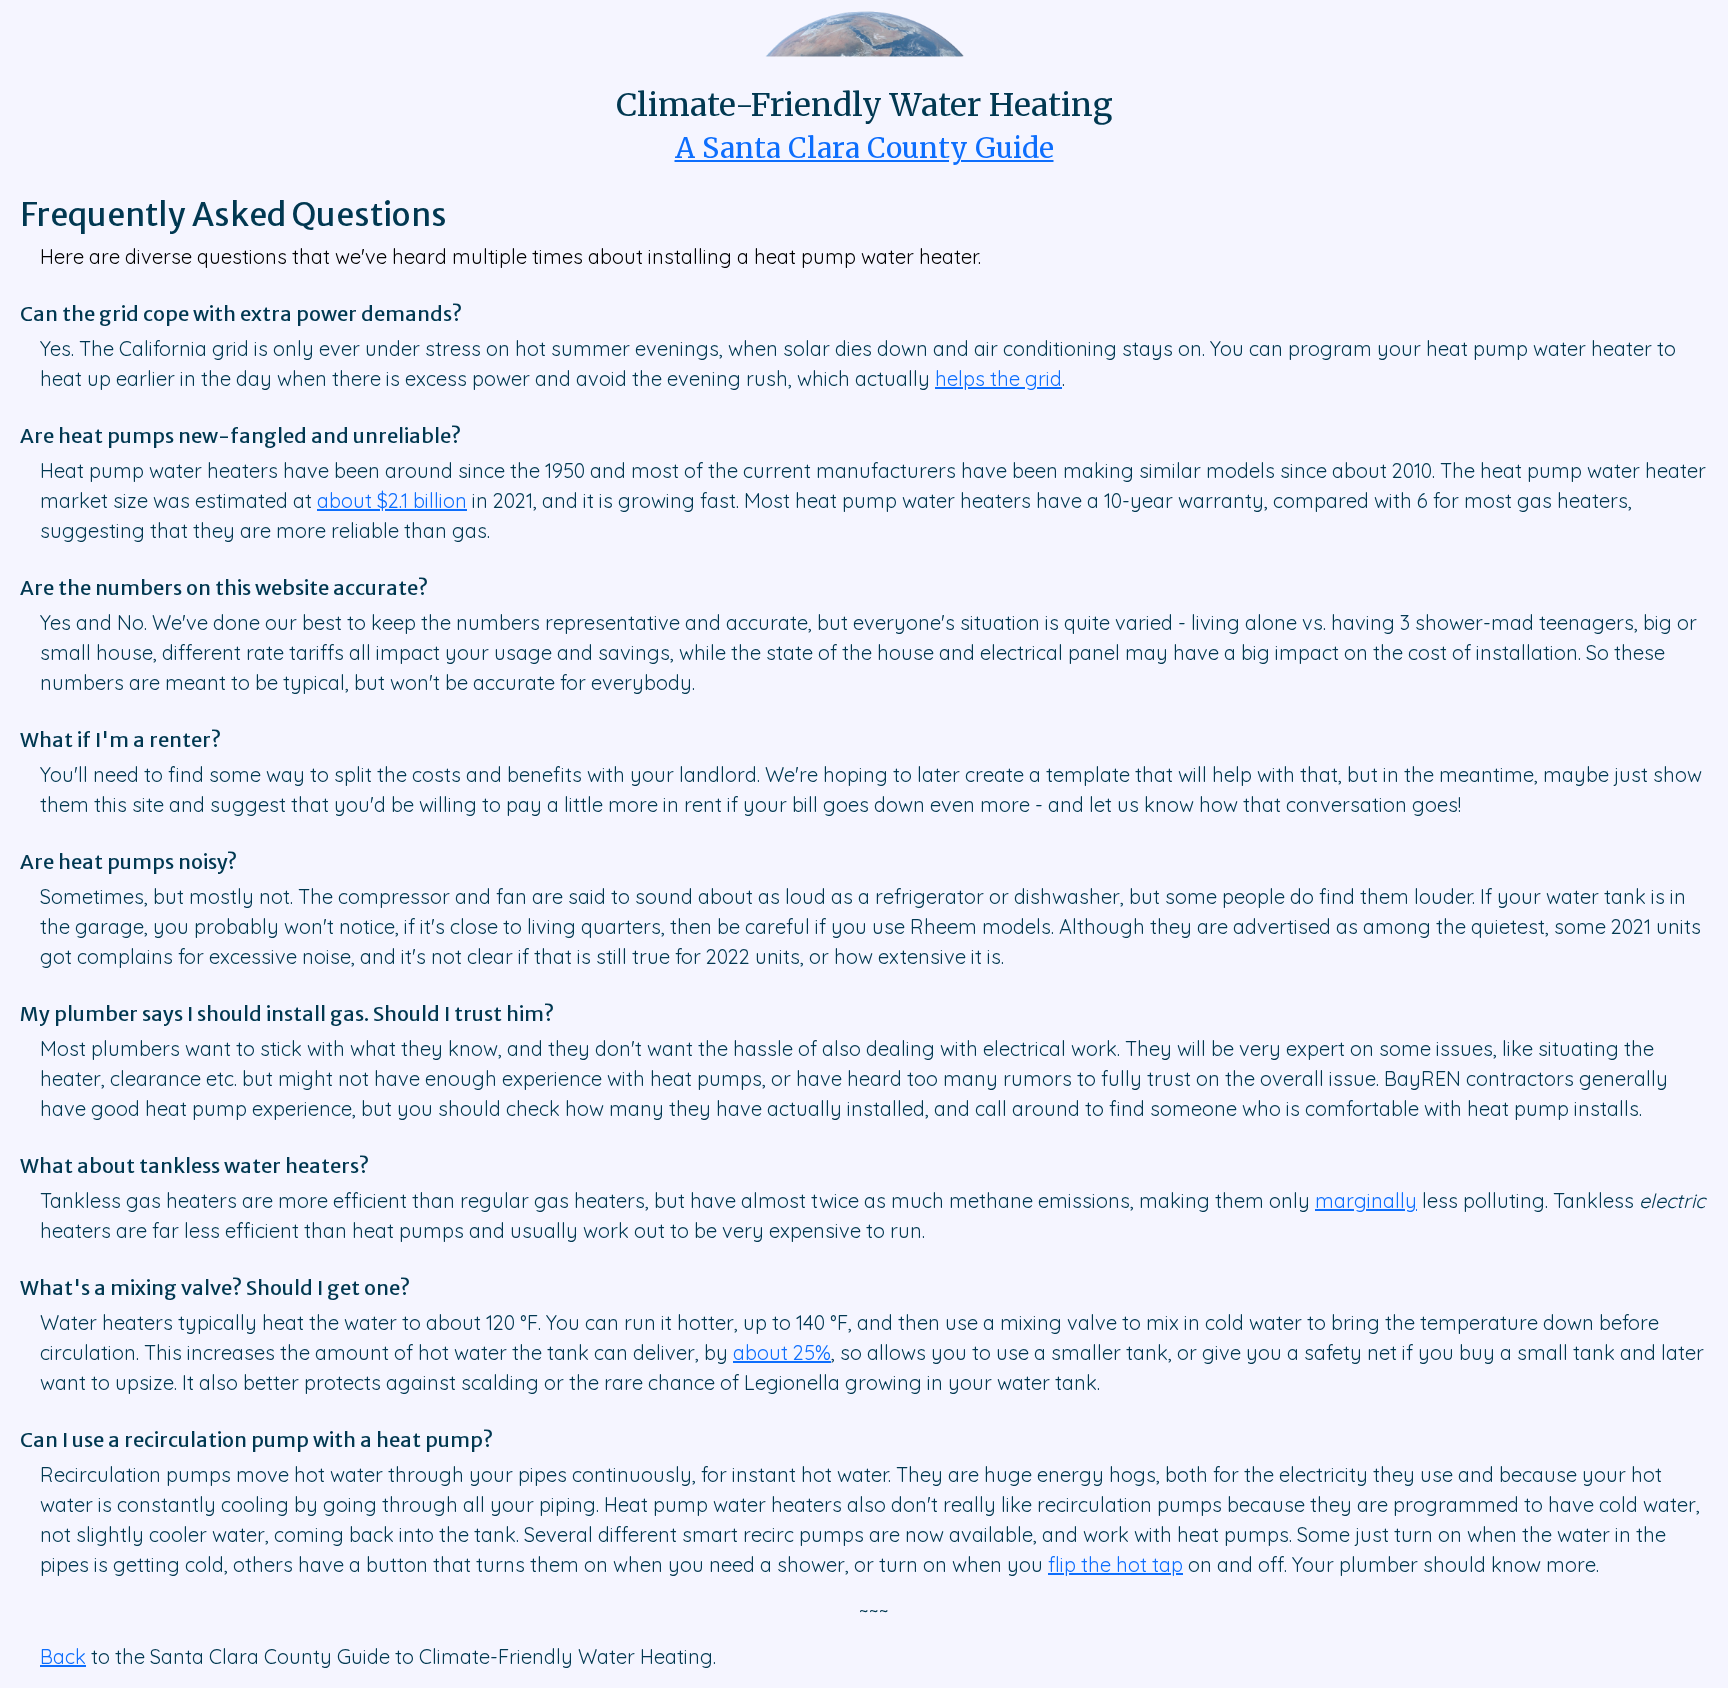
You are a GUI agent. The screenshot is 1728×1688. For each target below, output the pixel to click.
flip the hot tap (1115, 1564)
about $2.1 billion (392, 500)
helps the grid (998, 378)
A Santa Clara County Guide (864, 148)
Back (63, 1656)
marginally (1366, 1200)
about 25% (782, 1352)
